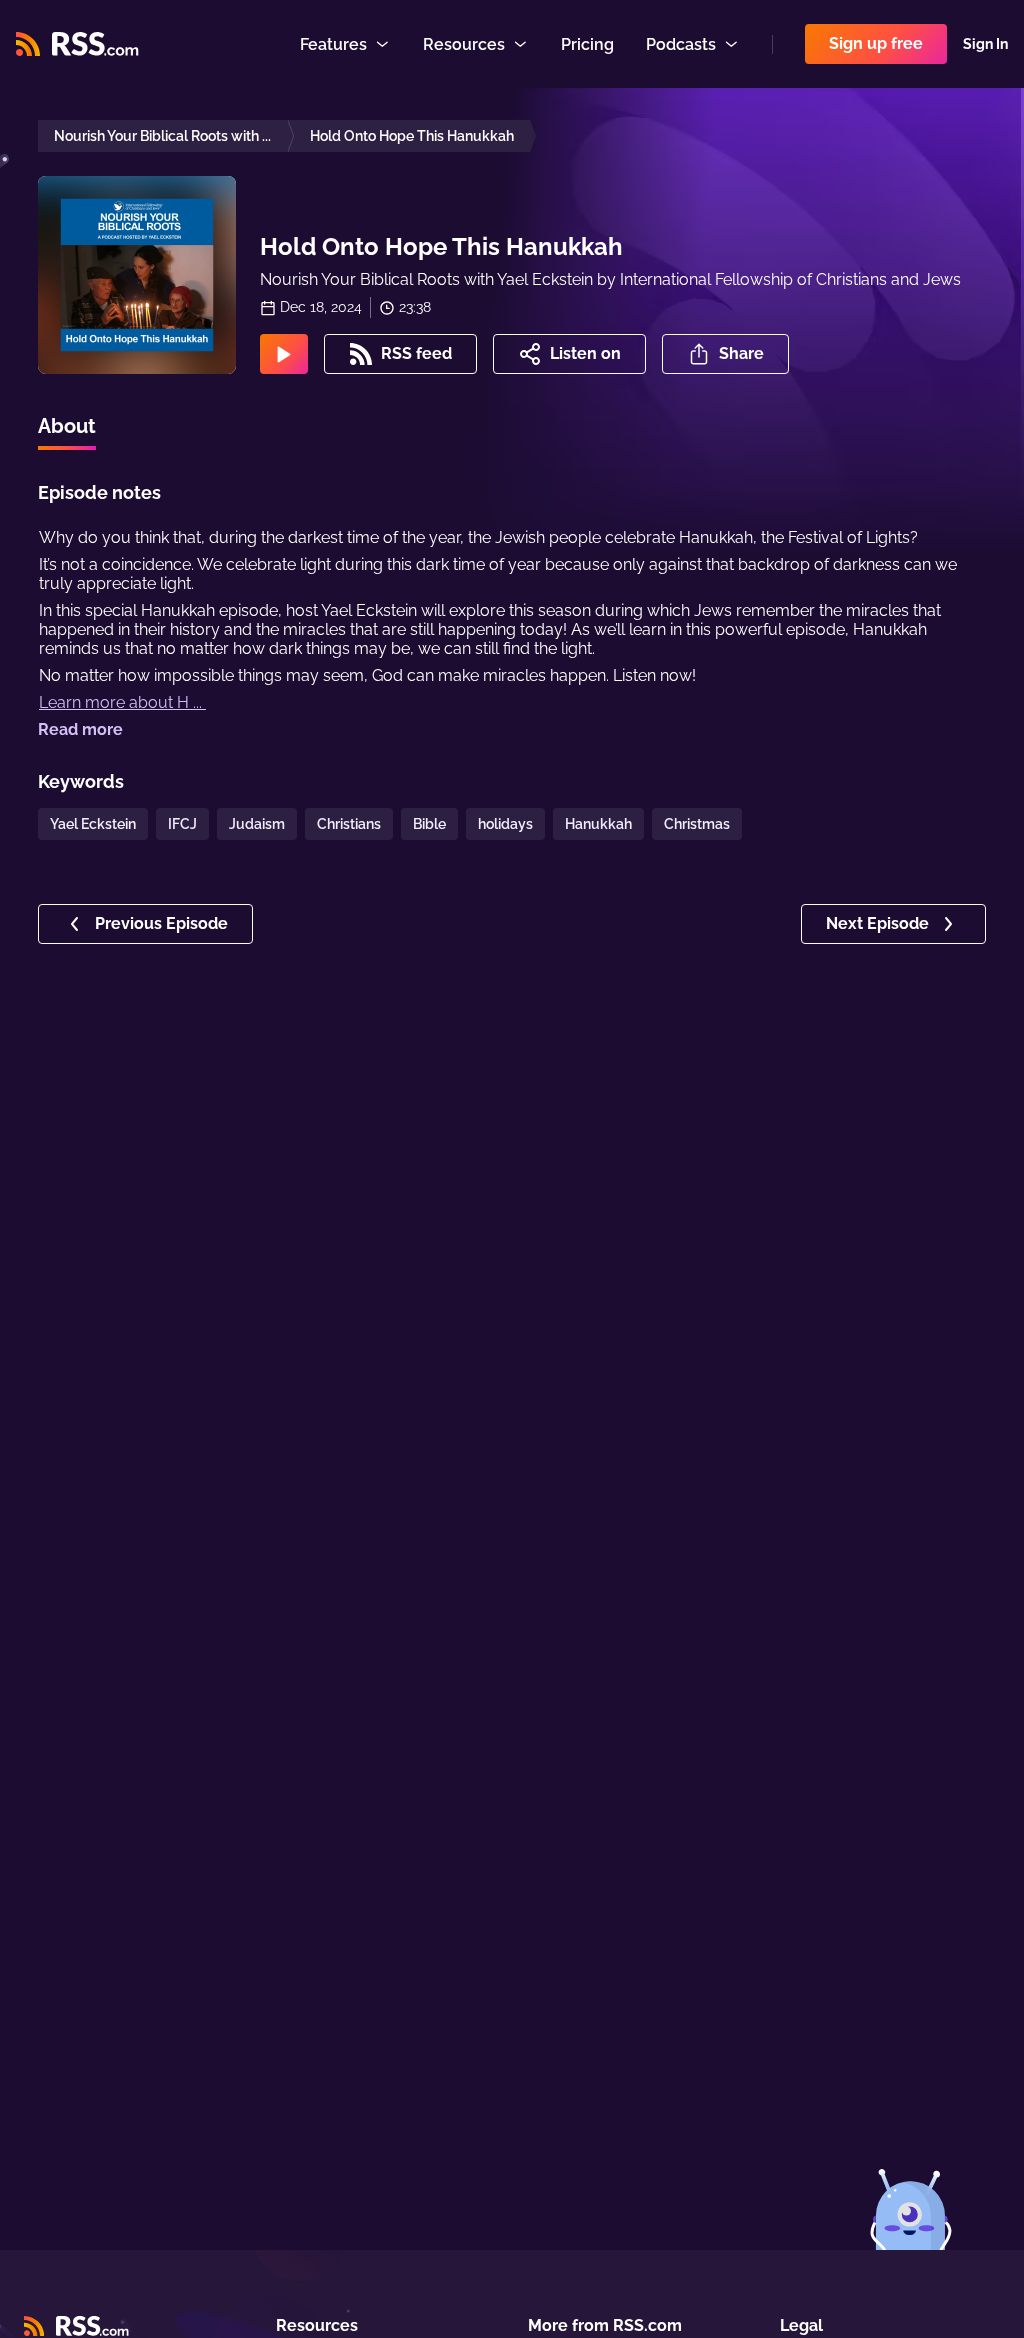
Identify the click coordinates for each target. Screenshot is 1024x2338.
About (67, 426)
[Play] (284, 354)
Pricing (587, 44)
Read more (80, 729)
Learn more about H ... (122, 702)
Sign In (985, 44)
